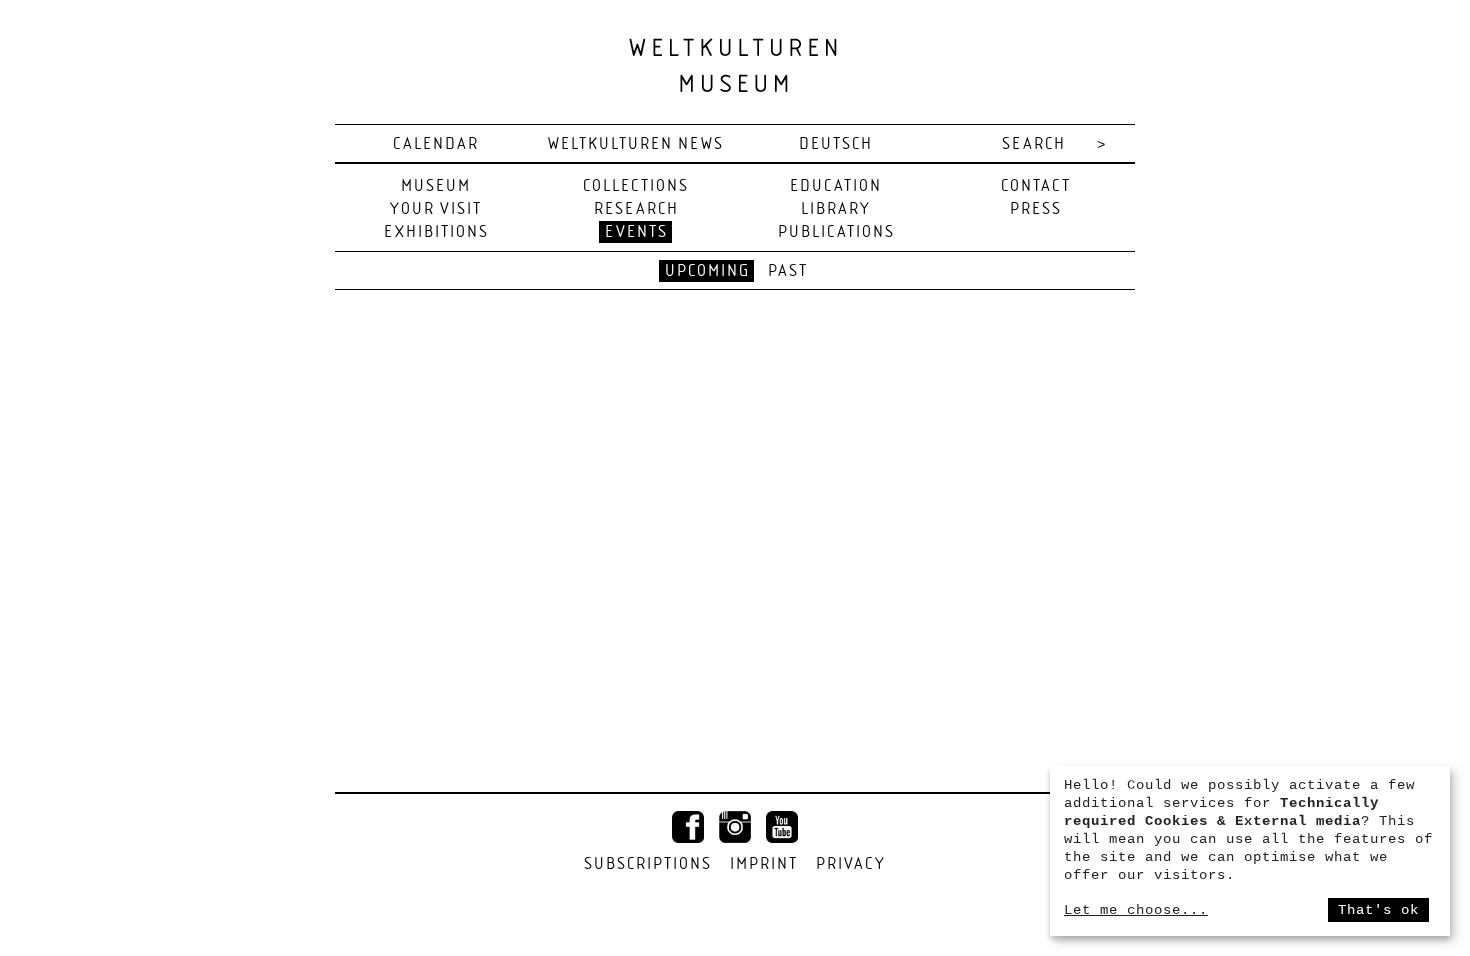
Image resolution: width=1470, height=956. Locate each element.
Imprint (764, 864)
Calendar (436, 144)
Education (836, 186)
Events (636, 232)
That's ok (1378, 910)
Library (836, 209)
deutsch (836, 144)
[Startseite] (735, 64)
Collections (636, 186)
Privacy (851, 864)
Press (1036, 209)
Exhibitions (436, 232)
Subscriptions (648, 864)
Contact (1036, 186)
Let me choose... (1136, 910)
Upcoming (707, 271)
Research (636, 209)
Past (788, 271)
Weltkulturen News (636, 144)
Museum (436, 186)
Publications (836, 232)
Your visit (436, 209)
